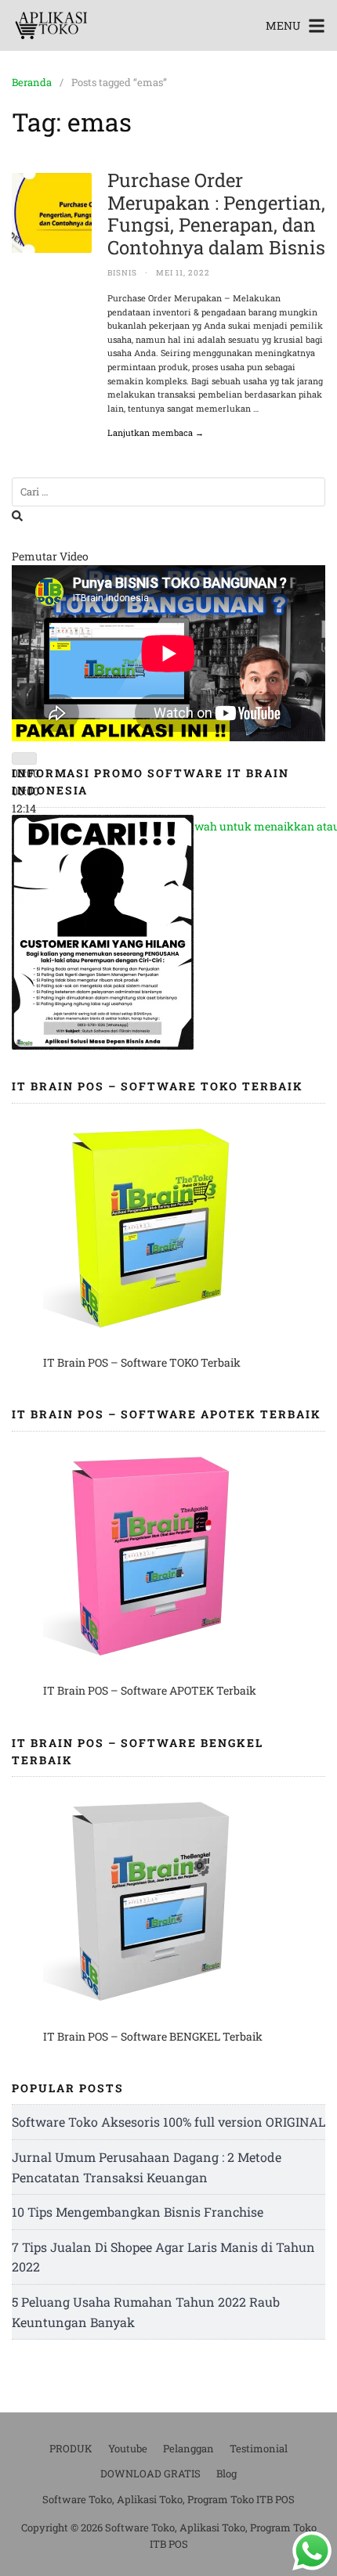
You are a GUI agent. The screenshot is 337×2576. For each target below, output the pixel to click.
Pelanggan (188, 2448)
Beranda (32, 82)
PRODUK (71, 2448)
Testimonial (259, 2448)
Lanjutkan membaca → (156, 432)
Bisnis (122, 273)
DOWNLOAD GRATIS (150, 2473)
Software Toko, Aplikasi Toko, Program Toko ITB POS (168, 2499)
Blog (226, 2473)
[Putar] (24, 758)
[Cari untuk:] (168, 492)
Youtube (128, 2448)
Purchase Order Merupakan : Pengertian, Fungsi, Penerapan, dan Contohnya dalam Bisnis (216, 214)
